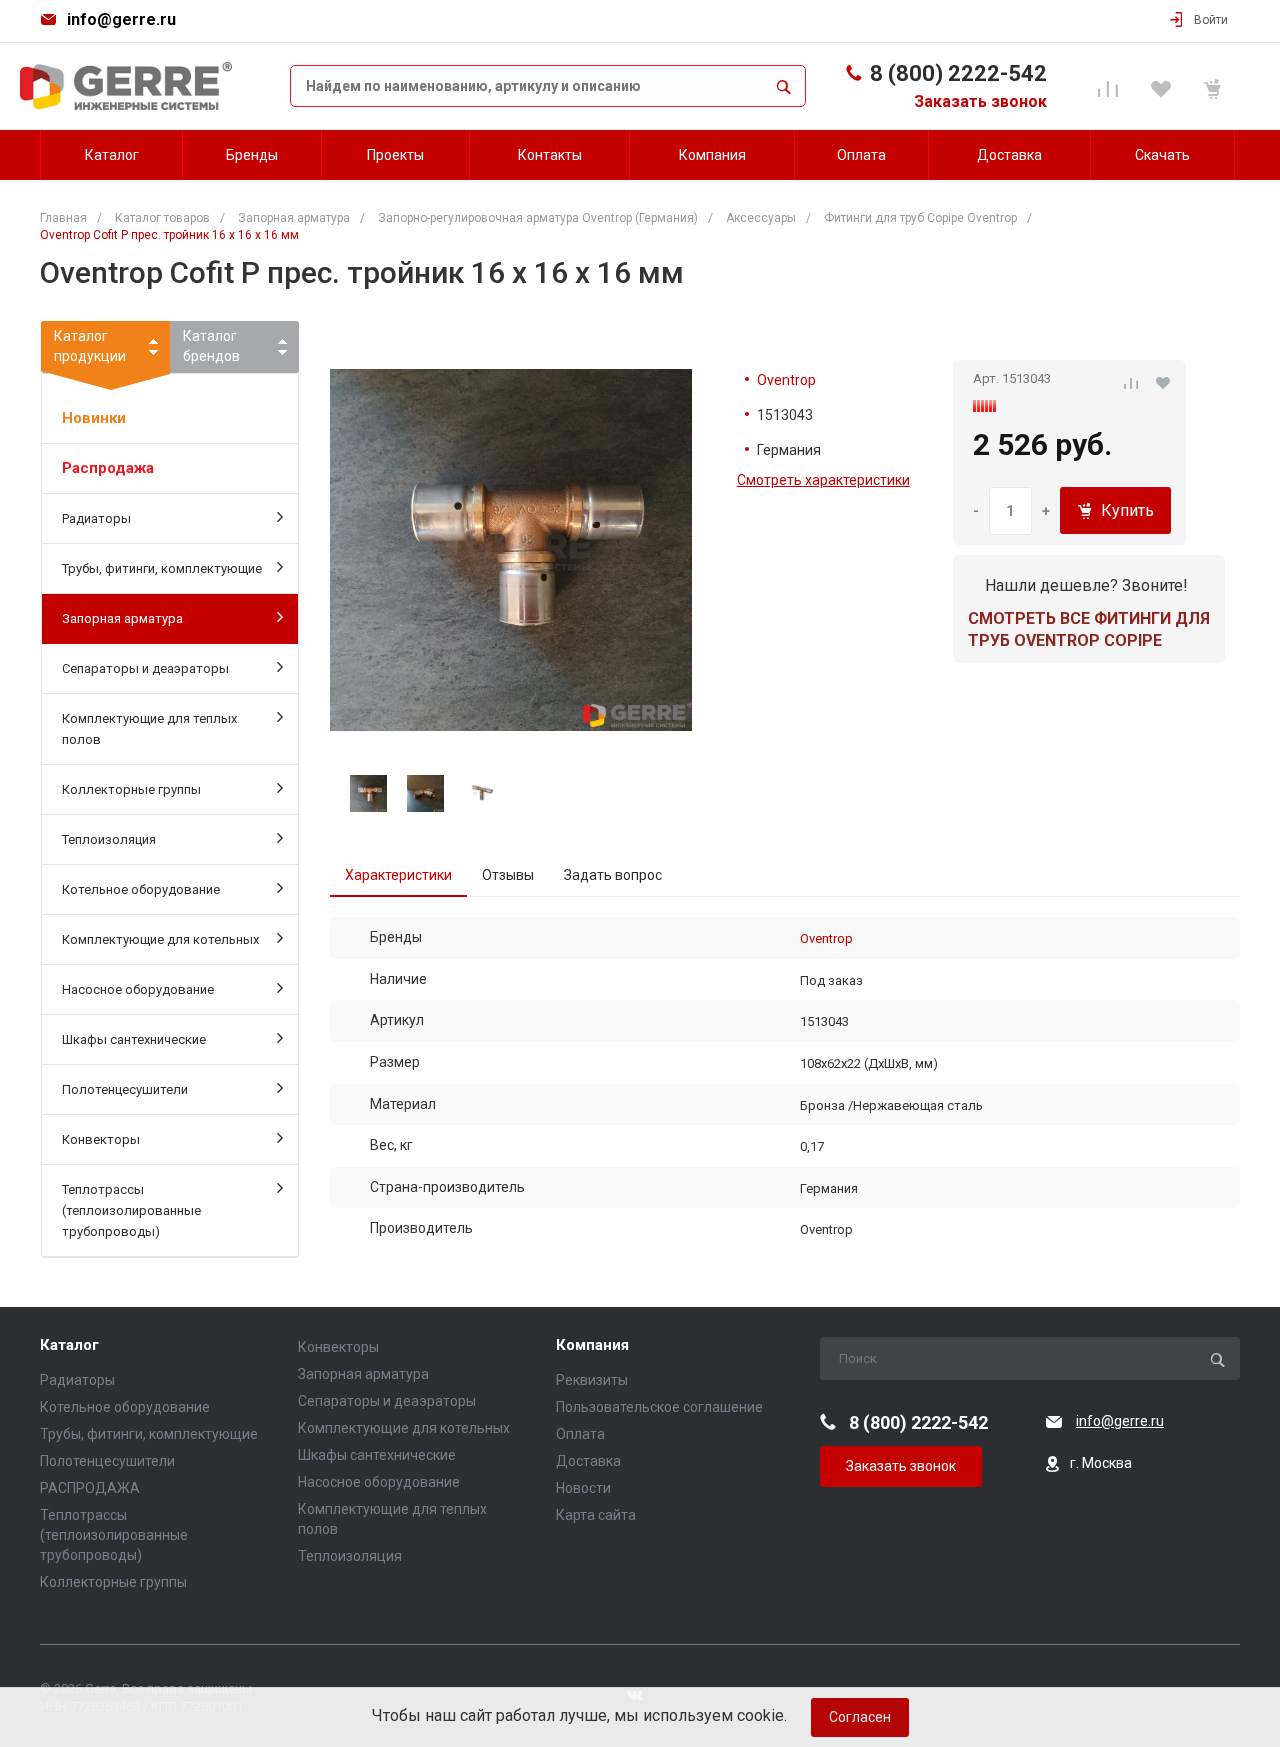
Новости (583, 1488)
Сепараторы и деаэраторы (145, 668)
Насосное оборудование (138, 989)
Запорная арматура (122, 618)
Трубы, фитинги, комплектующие (162, 568)
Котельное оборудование (141, 889)
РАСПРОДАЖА (90, 1488)
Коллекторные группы (131, 789)
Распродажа (108, 468)
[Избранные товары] (1163, 86)
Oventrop (786, 380)
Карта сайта (596, 1515)
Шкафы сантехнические (134, 1039)
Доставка (588, 1461)
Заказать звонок (980, 101)
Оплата (580, 1434)
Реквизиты (592, 1380)
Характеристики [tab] (398, 875)
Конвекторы (101, 1139)
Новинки (94, 418)
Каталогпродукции (90, 346)
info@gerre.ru (121, 19)
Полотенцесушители (125, 1089)
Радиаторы (96, 518)
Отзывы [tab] (508, 875)
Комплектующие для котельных (160, 939)
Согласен (860, 1717)
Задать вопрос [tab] (613, 875)
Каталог (69, 1345)
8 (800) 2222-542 (958, 73)
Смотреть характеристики (823, 480)
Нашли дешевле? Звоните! (1086, 585)
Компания (592, 1345)
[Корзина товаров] (1215, 86)
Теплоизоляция (109, 839)
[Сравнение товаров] (1111, 86)
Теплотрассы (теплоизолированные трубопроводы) (131, 1210)
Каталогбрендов (211, 346)
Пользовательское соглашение (659, 1407)
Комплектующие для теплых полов (149, 729)
